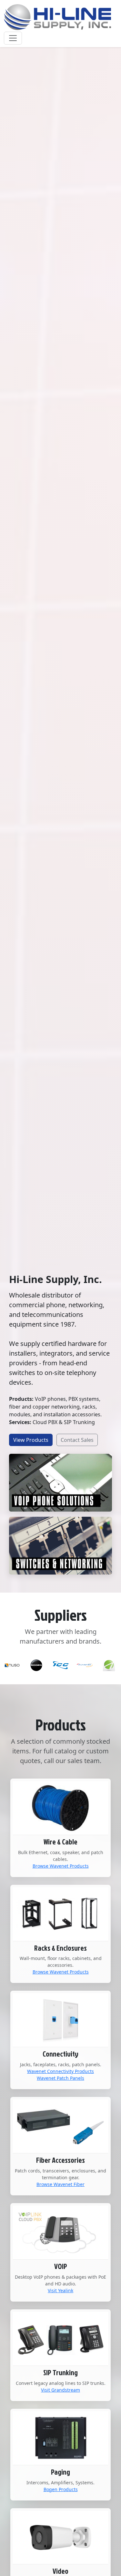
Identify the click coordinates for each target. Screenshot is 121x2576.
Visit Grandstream (60, 2390)
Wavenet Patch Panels (60, 2078)
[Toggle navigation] (13, 38)
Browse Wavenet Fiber (60, 2184)
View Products (31, 1440)
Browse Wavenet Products (61, 1866)
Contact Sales (77, 1440)
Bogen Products (61, 2489)
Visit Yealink (60, 2290)
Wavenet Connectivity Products (60, 2071)
